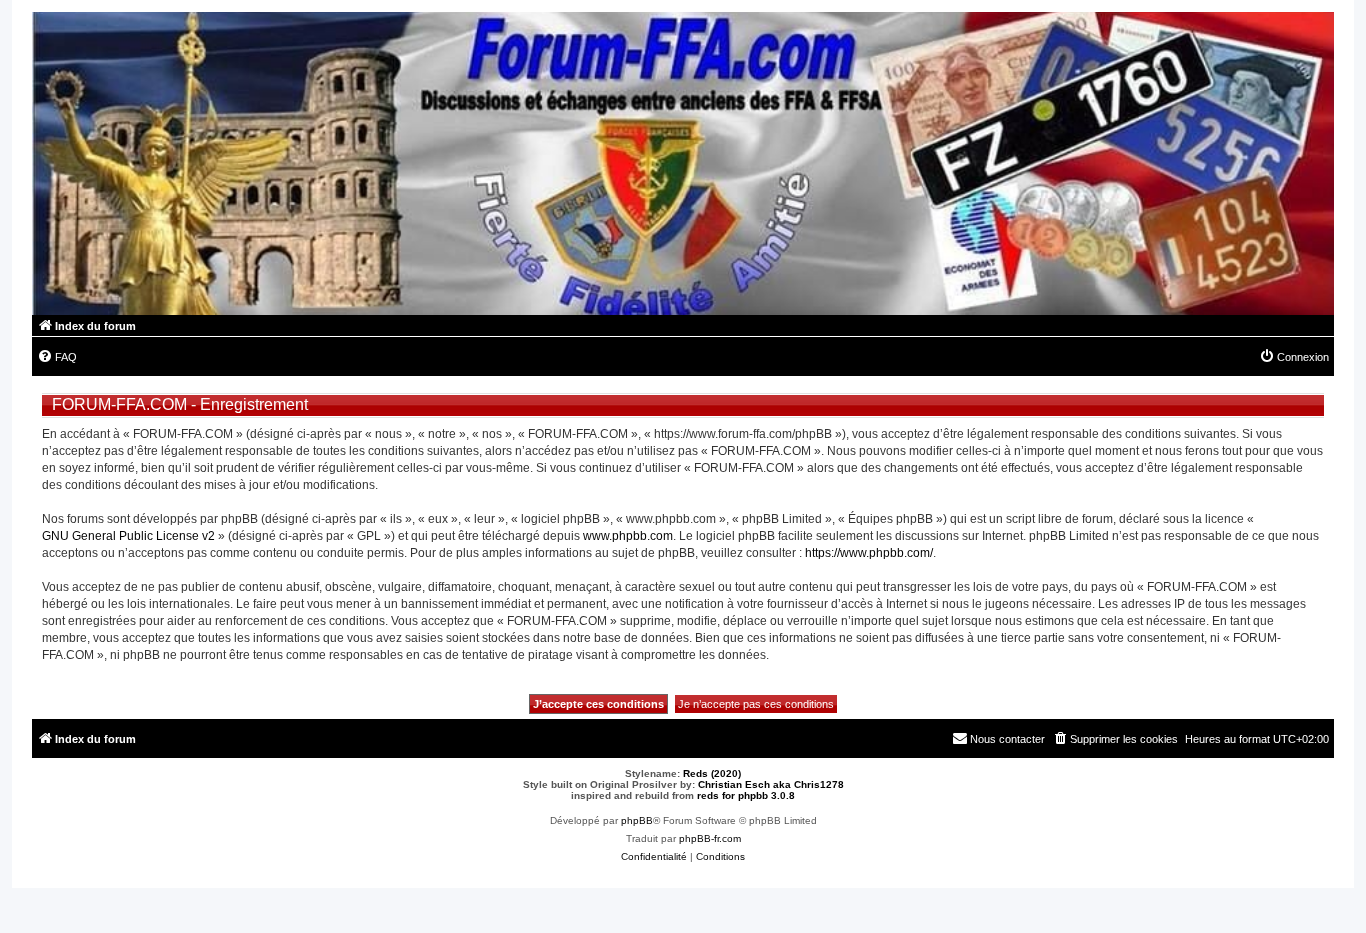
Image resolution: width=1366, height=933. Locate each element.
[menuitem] (57, 357)
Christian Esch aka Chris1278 (771, 784)
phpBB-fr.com (710, 838)
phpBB (637, 820)
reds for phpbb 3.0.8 (746, 795)
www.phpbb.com (628, 536)
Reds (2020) (712, 773)
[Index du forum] (683, 163)
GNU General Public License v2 (128, 536)
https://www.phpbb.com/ (869, 553)
